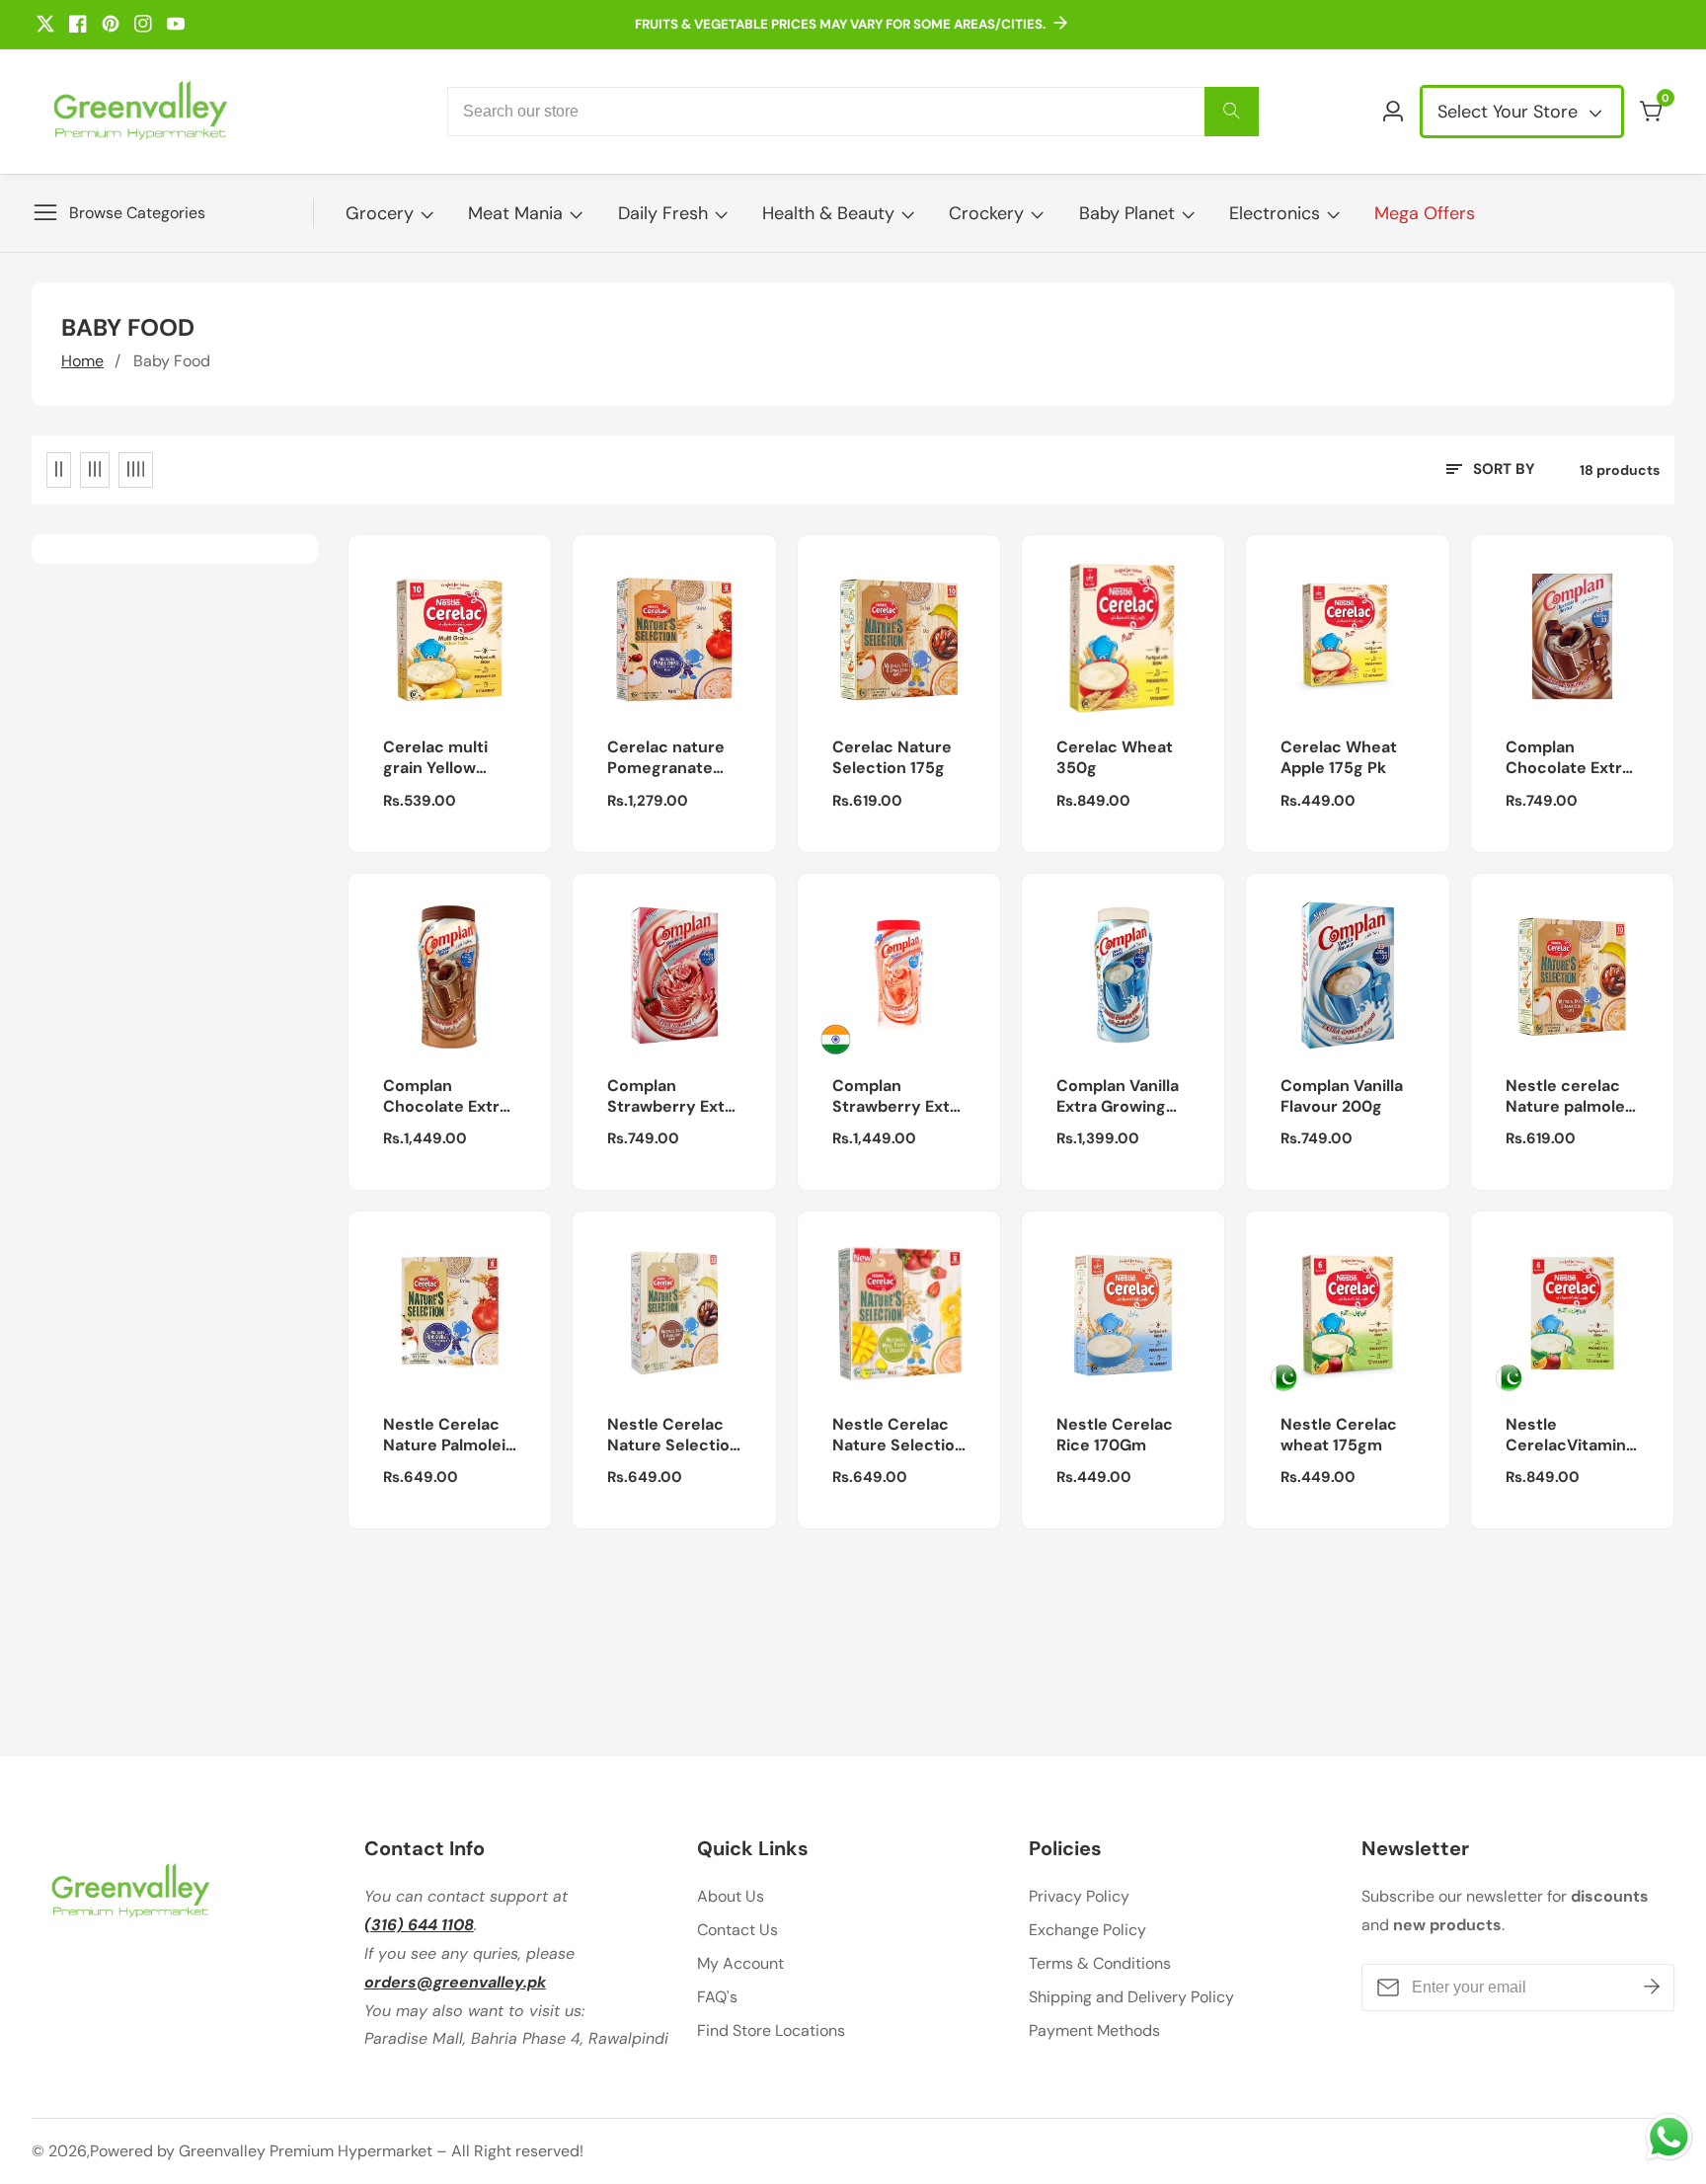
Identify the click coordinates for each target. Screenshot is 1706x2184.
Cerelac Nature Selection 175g (892, 758)
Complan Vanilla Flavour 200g (1342, 1096)
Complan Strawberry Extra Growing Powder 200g (674, 1097)
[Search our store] (1232, 112)
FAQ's (717, 1997)
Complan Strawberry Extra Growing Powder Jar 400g (899, 1097)
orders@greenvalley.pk (455, 1982)
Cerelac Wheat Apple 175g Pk (1339, 758)
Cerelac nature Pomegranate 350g (666, 758)
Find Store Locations (771, 2030)
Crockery (986, 213)
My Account (740, 1963)
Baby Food (172, 361)
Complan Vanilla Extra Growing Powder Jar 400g (1123, 1097)
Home (82, 361)
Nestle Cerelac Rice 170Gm (1115, 1435)
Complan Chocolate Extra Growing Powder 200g (1570, 758)
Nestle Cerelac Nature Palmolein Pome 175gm (449, 1436)
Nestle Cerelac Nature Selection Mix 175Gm (898, 1436)
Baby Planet (1127, 213)
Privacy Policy (1079, 1896)
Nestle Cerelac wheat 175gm (1339, 1435)
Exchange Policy (1087, 1930)
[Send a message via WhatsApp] (1669, 2137)
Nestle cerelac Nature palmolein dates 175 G (1572, 1097)
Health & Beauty (828, 213)
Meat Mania (515, 213)
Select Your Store (1510, 112)
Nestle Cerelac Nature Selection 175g (673, 1436)
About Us (731, 1896)
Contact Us (737, 1930)
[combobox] (853, 112)
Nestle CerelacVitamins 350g (1570, 1436)
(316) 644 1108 (419, 1925)
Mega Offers (1425, 213)
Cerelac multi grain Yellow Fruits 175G (435, 758)
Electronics (1275, 213)
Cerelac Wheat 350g (1115, 758)
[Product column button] (59, 470)
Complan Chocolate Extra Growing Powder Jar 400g (447, 1097)
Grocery (380, 213)
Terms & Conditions (1100, 1963)
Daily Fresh (663, 213)
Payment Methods (1094, 2030)
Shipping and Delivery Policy (1131, 1997)
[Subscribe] (1652, 1988)
